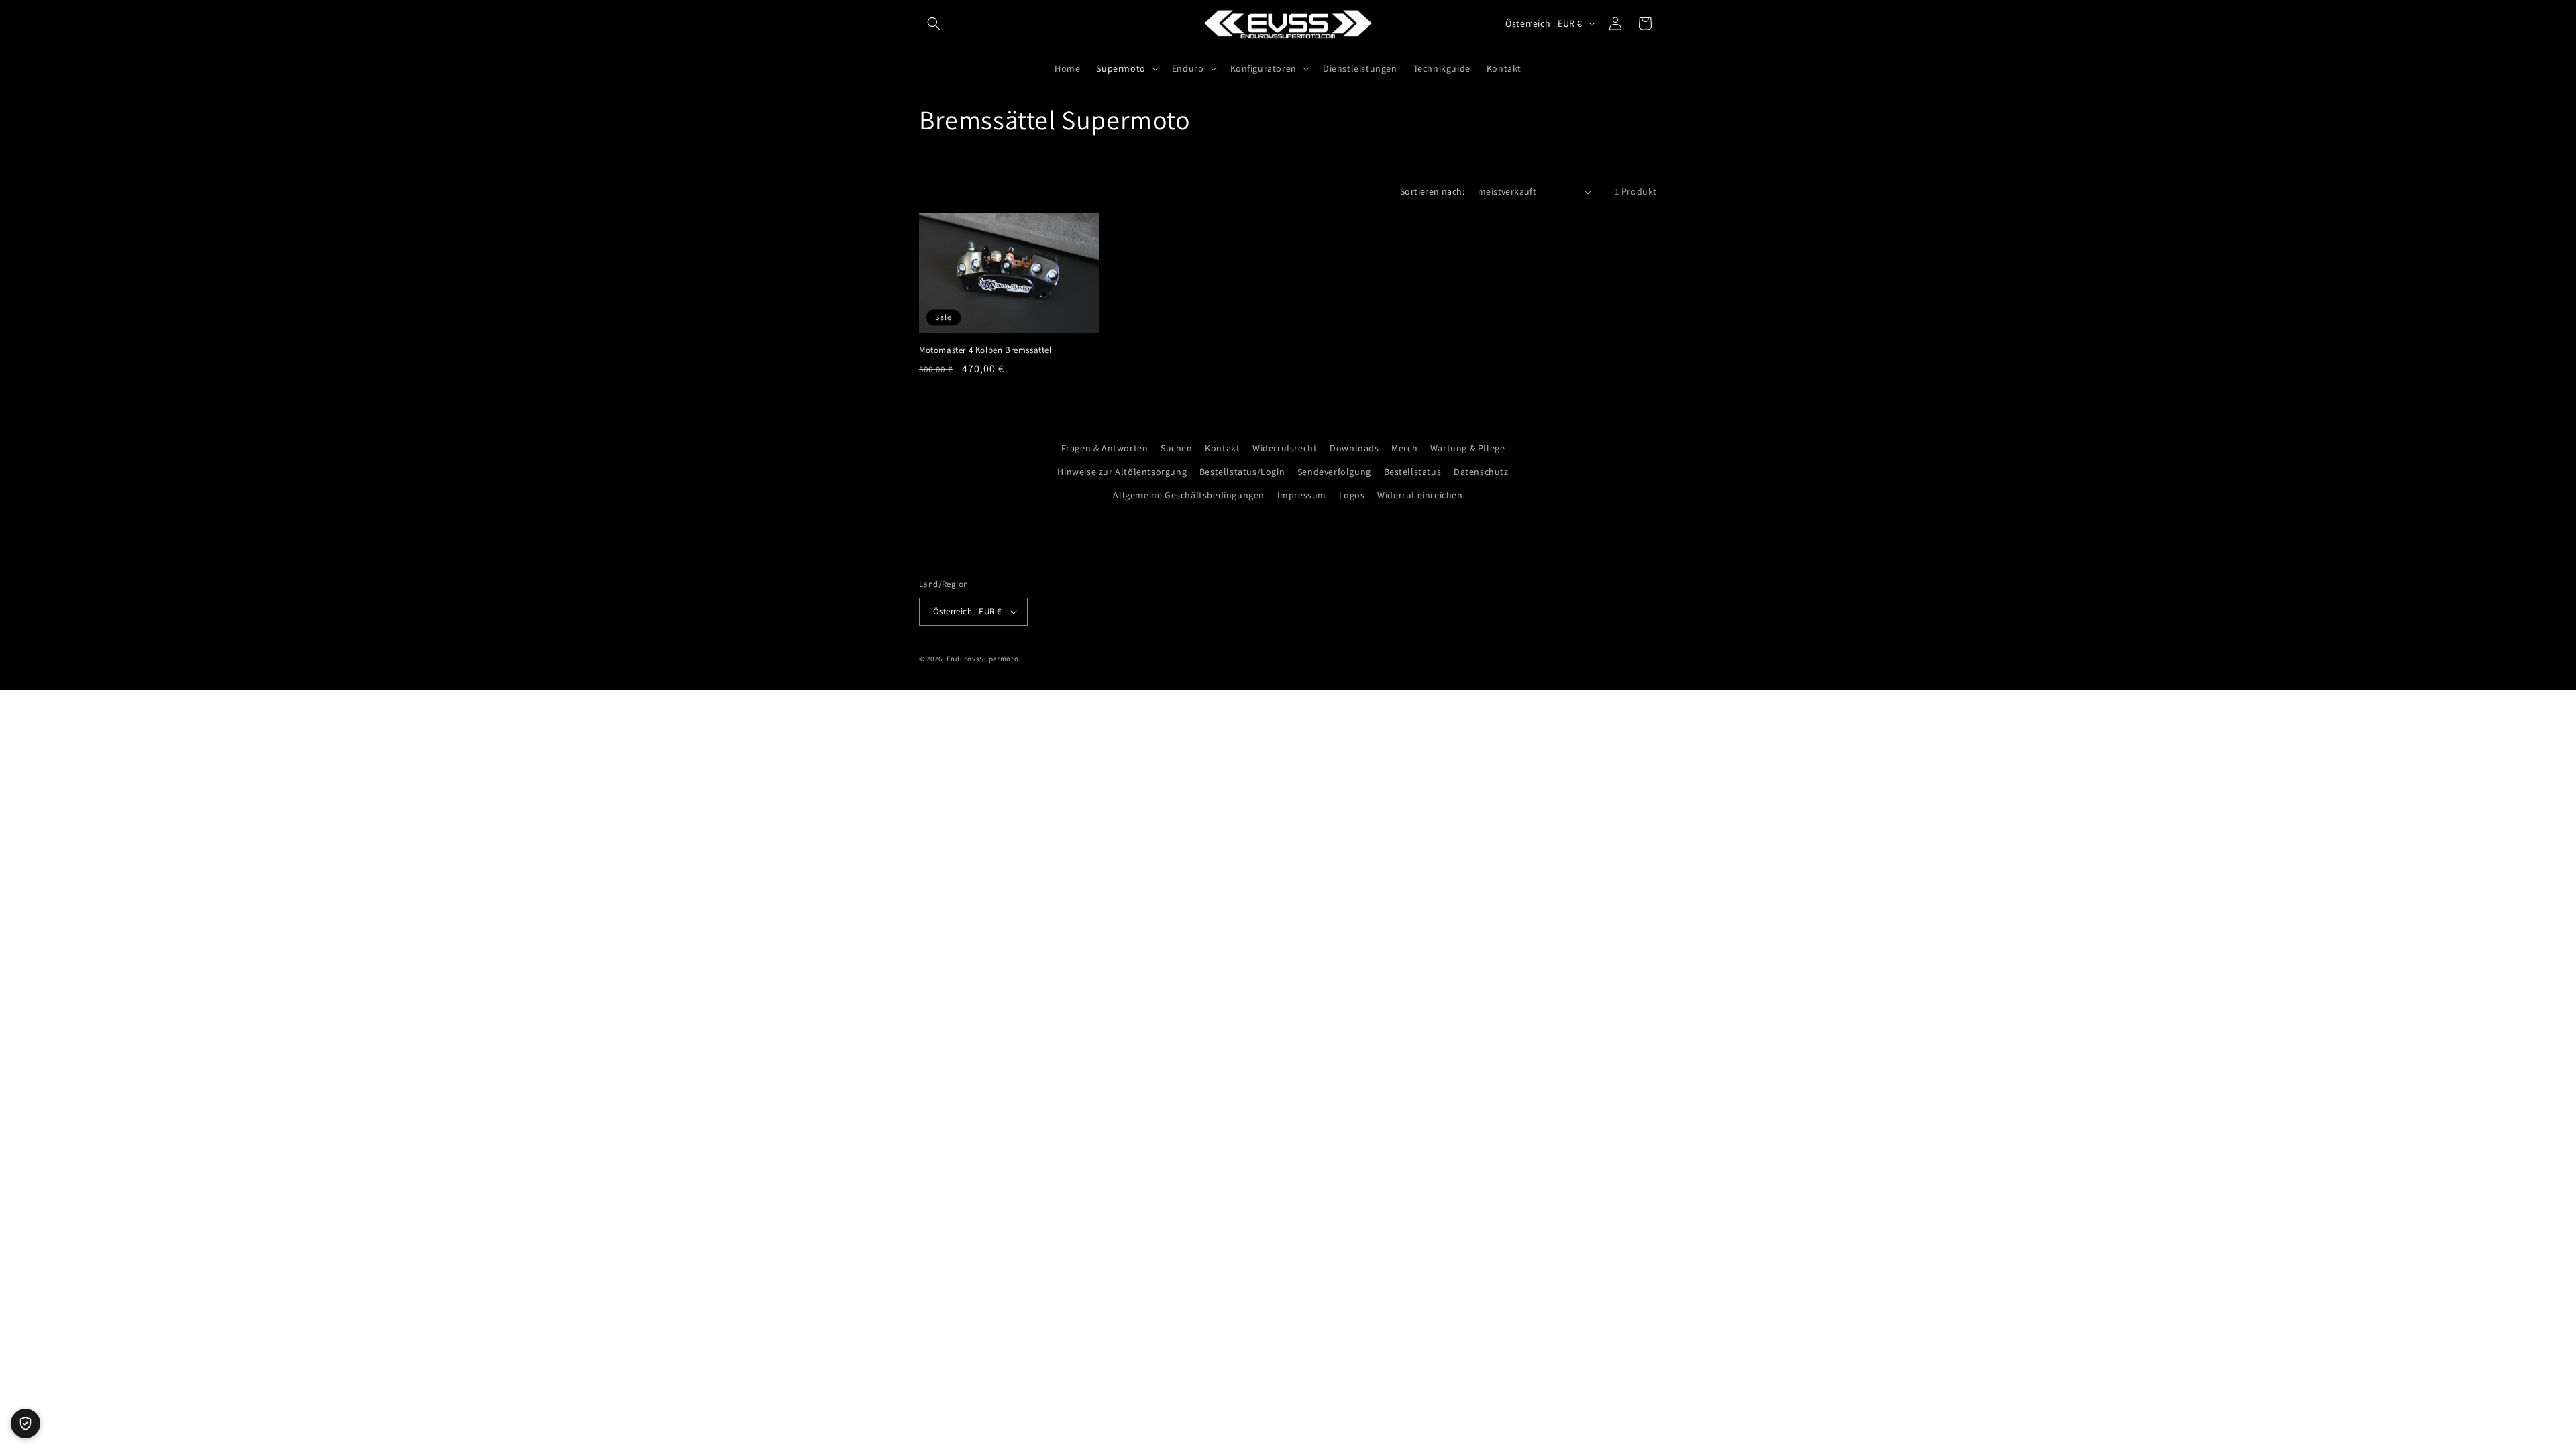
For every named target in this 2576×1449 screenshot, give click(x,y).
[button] (934, 23)
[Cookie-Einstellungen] (25, 1424)
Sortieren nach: (1432, 191)
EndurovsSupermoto (983, 659)
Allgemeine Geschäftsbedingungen (1189, 495)
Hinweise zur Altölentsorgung (1122, 472)
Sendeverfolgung (1334, 472)
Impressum (1302, 495)
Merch (1404, 448)
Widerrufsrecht (1285, 448)
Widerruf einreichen (1420, 495)
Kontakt (1222, 448)
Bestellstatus (1413, 472)
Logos (1352, 495)
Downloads (1354, 448)
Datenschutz (1481, 472)
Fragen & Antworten (1105, 448)
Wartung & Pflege (1468, 448)
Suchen (1177, 448)
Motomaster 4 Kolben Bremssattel (985, 350)
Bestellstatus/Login (1242, 472)
